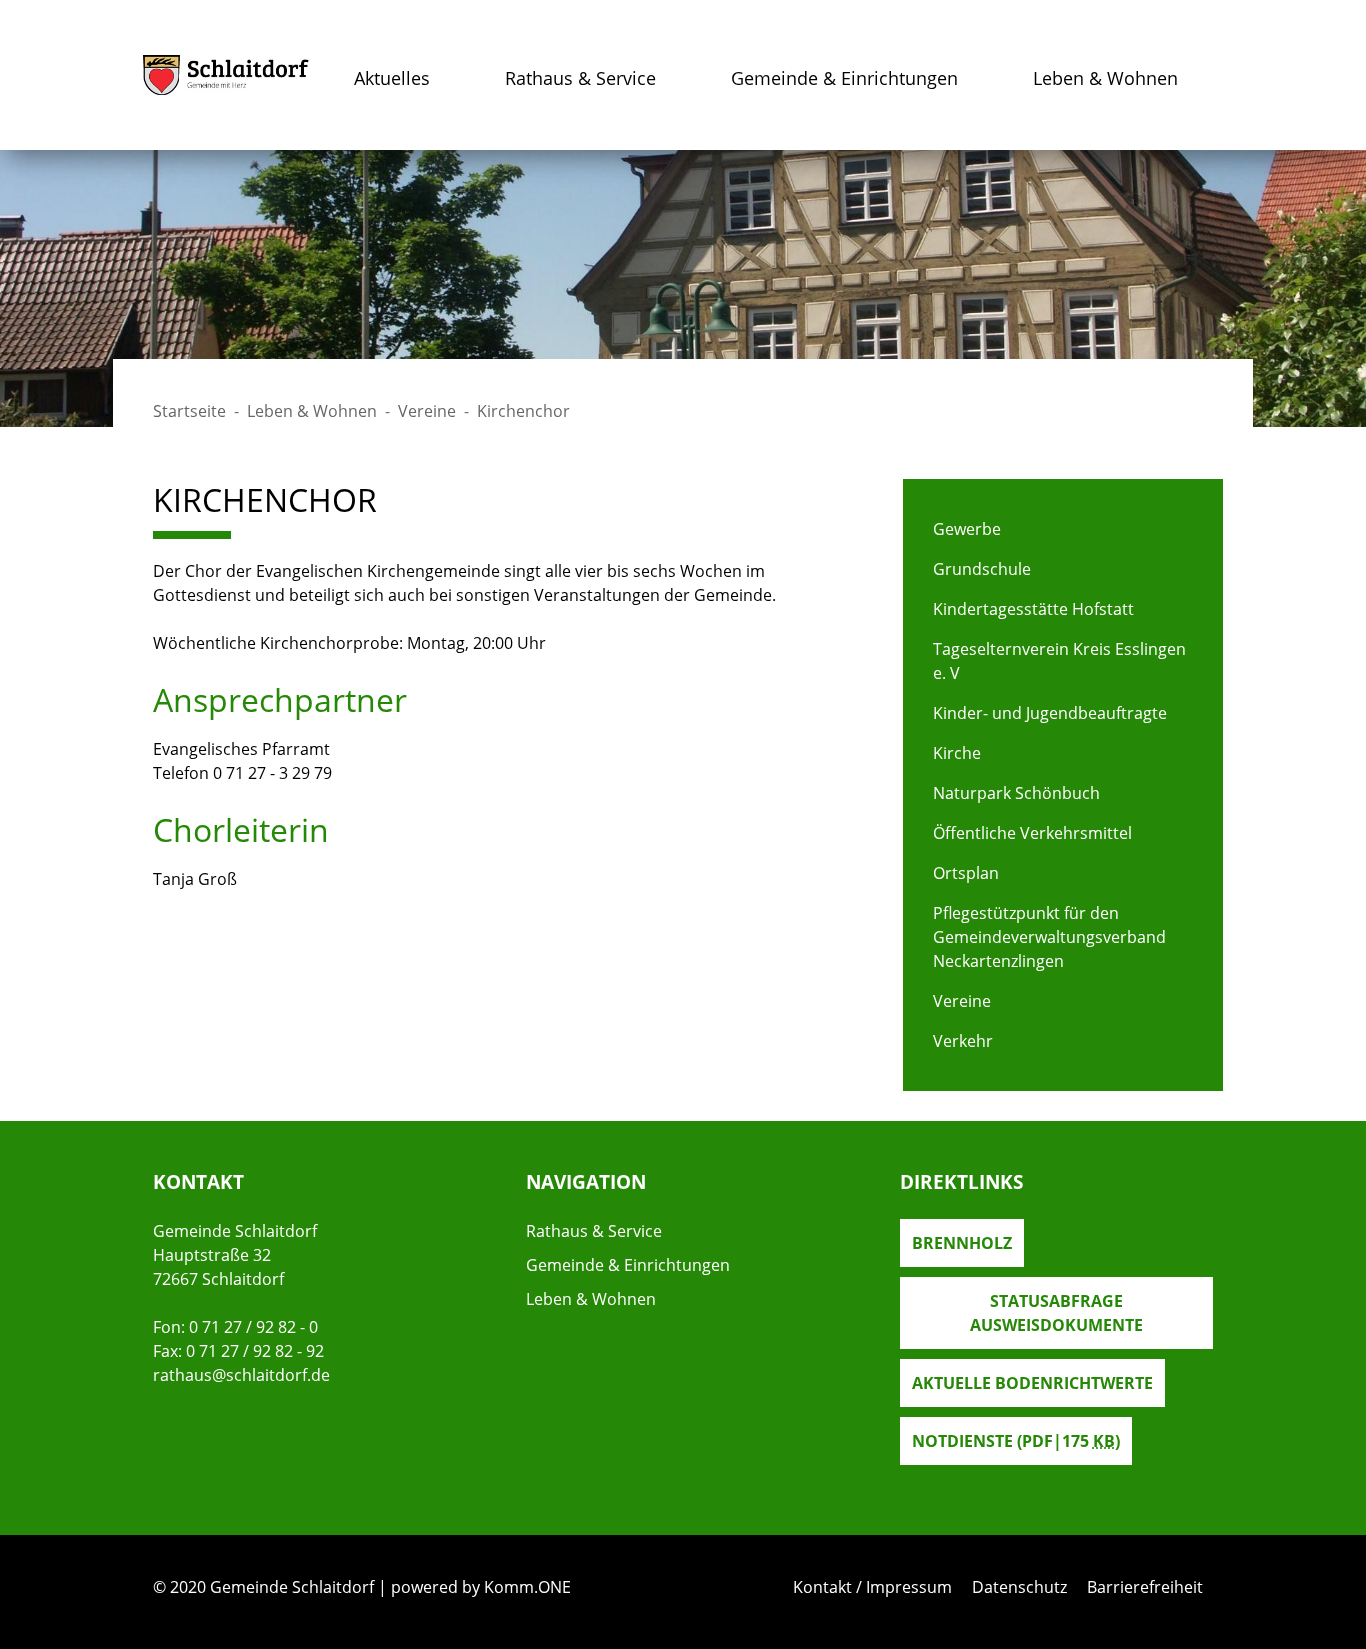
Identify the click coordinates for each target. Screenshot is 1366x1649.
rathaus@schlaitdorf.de (241, 1375)
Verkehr (963, 1041)
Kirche (957, 753)
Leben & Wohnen (1105, 78)
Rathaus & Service (580, 78)
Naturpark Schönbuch (1016, 793)
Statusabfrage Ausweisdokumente (1056, 1313)
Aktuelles (392, 78)
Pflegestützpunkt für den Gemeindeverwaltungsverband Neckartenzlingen (1049, 937)
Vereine (427, 411)
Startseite (189, 411)
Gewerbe (967, 529)
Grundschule (982, 569)
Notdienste (1016, 1441)
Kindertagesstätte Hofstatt (1033, 609)
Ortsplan (966, 873)
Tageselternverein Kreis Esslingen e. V (1059, 661)
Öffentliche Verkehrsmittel (1032, 833)
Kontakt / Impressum (872, 1587)
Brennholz (962, 1243)
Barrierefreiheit (1145, 1587)
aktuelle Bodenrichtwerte (1032, 1383)
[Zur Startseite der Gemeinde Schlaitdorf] (226, 75)
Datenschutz (1019, 1587)
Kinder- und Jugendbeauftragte (1050, 713)
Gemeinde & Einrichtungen (844, 78)
